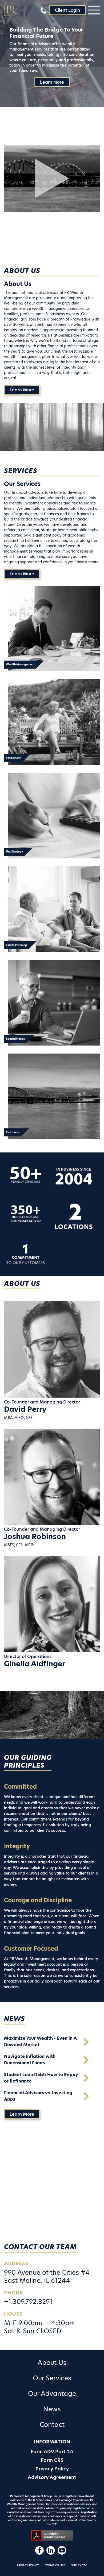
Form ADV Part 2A (52, 2452)
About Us (52, 2363)
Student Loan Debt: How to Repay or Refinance (41, 2078)
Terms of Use (55, 2565)
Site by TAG (79, 2565)
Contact (52, 2425)
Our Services (52, 2378)
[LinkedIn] (51, 2550)
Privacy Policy (52, 2469)
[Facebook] (39, 2550)
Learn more (52, 82)
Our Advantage (52, 2394)
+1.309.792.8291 (28, 2302)
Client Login (67, 10)
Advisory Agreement (52, 2477)
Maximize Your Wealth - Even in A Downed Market (40, 2041)
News (52, 2409)
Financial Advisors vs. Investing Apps (38, 2096)
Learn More (22, 390)
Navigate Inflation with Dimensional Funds (30, 2060)
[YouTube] (62, 2550)
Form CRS (52, 2460)
